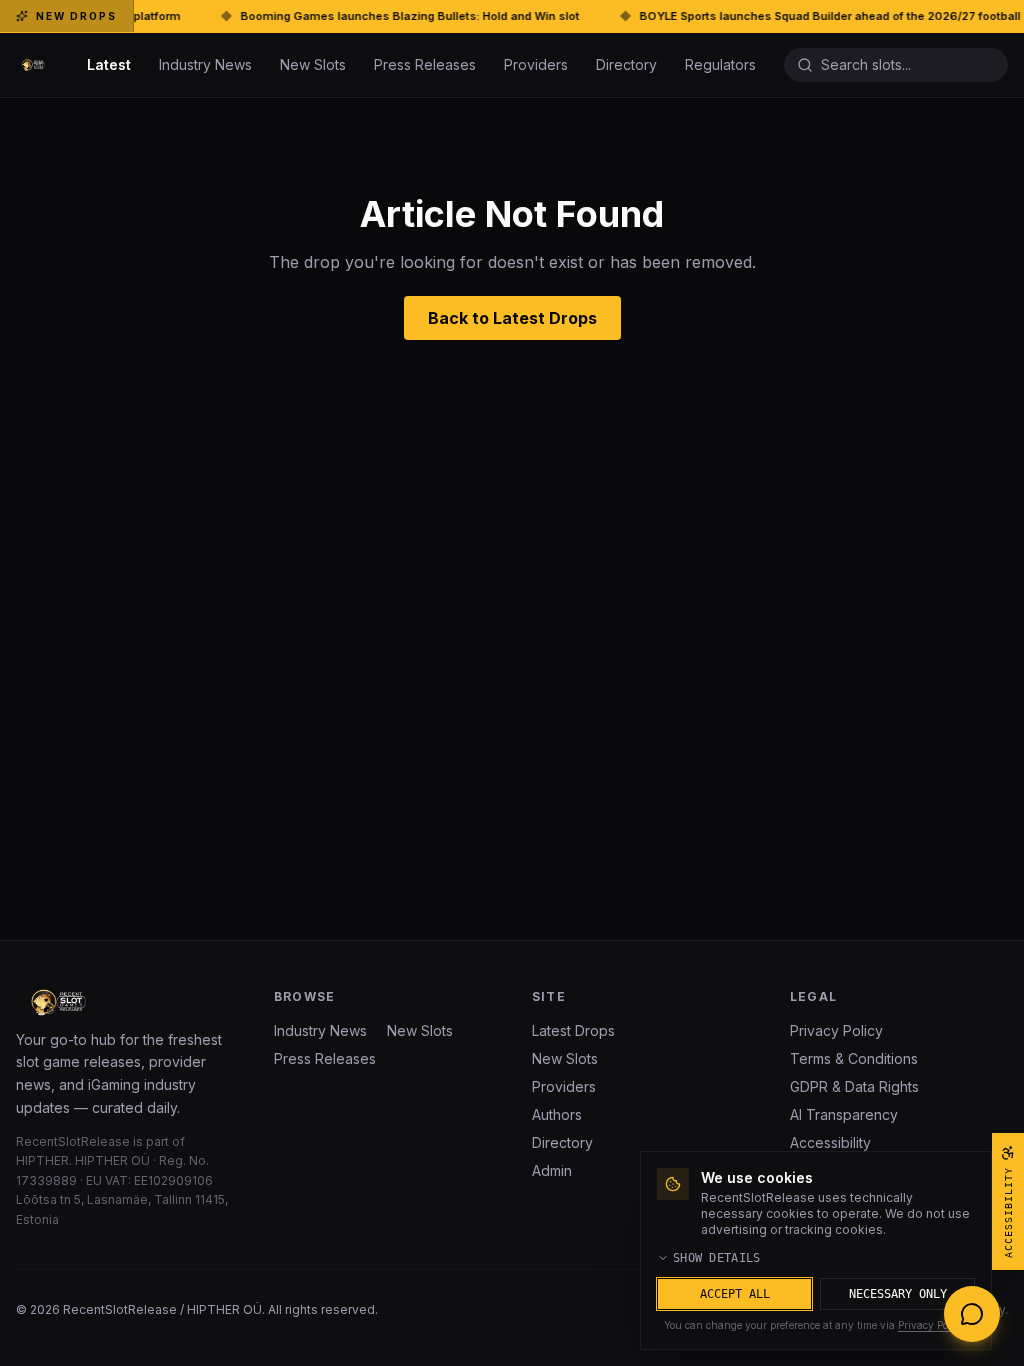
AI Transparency (844, 1114)
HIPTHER (42, 1160)
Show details (717, 1258)
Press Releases (425, 64)
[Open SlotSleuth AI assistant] (972, 1314)
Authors (557, 1114)
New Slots (313, 64)
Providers (536, 64)
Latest (109, 64)
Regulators (720, 64)
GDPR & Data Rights (854, 1086)
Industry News (205, 64)
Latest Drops (573, 1030)
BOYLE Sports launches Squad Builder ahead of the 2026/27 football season (791, 16)
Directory (626, 64)
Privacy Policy (836, 1030)
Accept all (735, 1294)
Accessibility (830, 1142)
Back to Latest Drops (512, 318)
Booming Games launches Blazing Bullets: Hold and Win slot (348, 16)
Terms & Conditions (854, 1058)
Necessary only (898, 1294)
